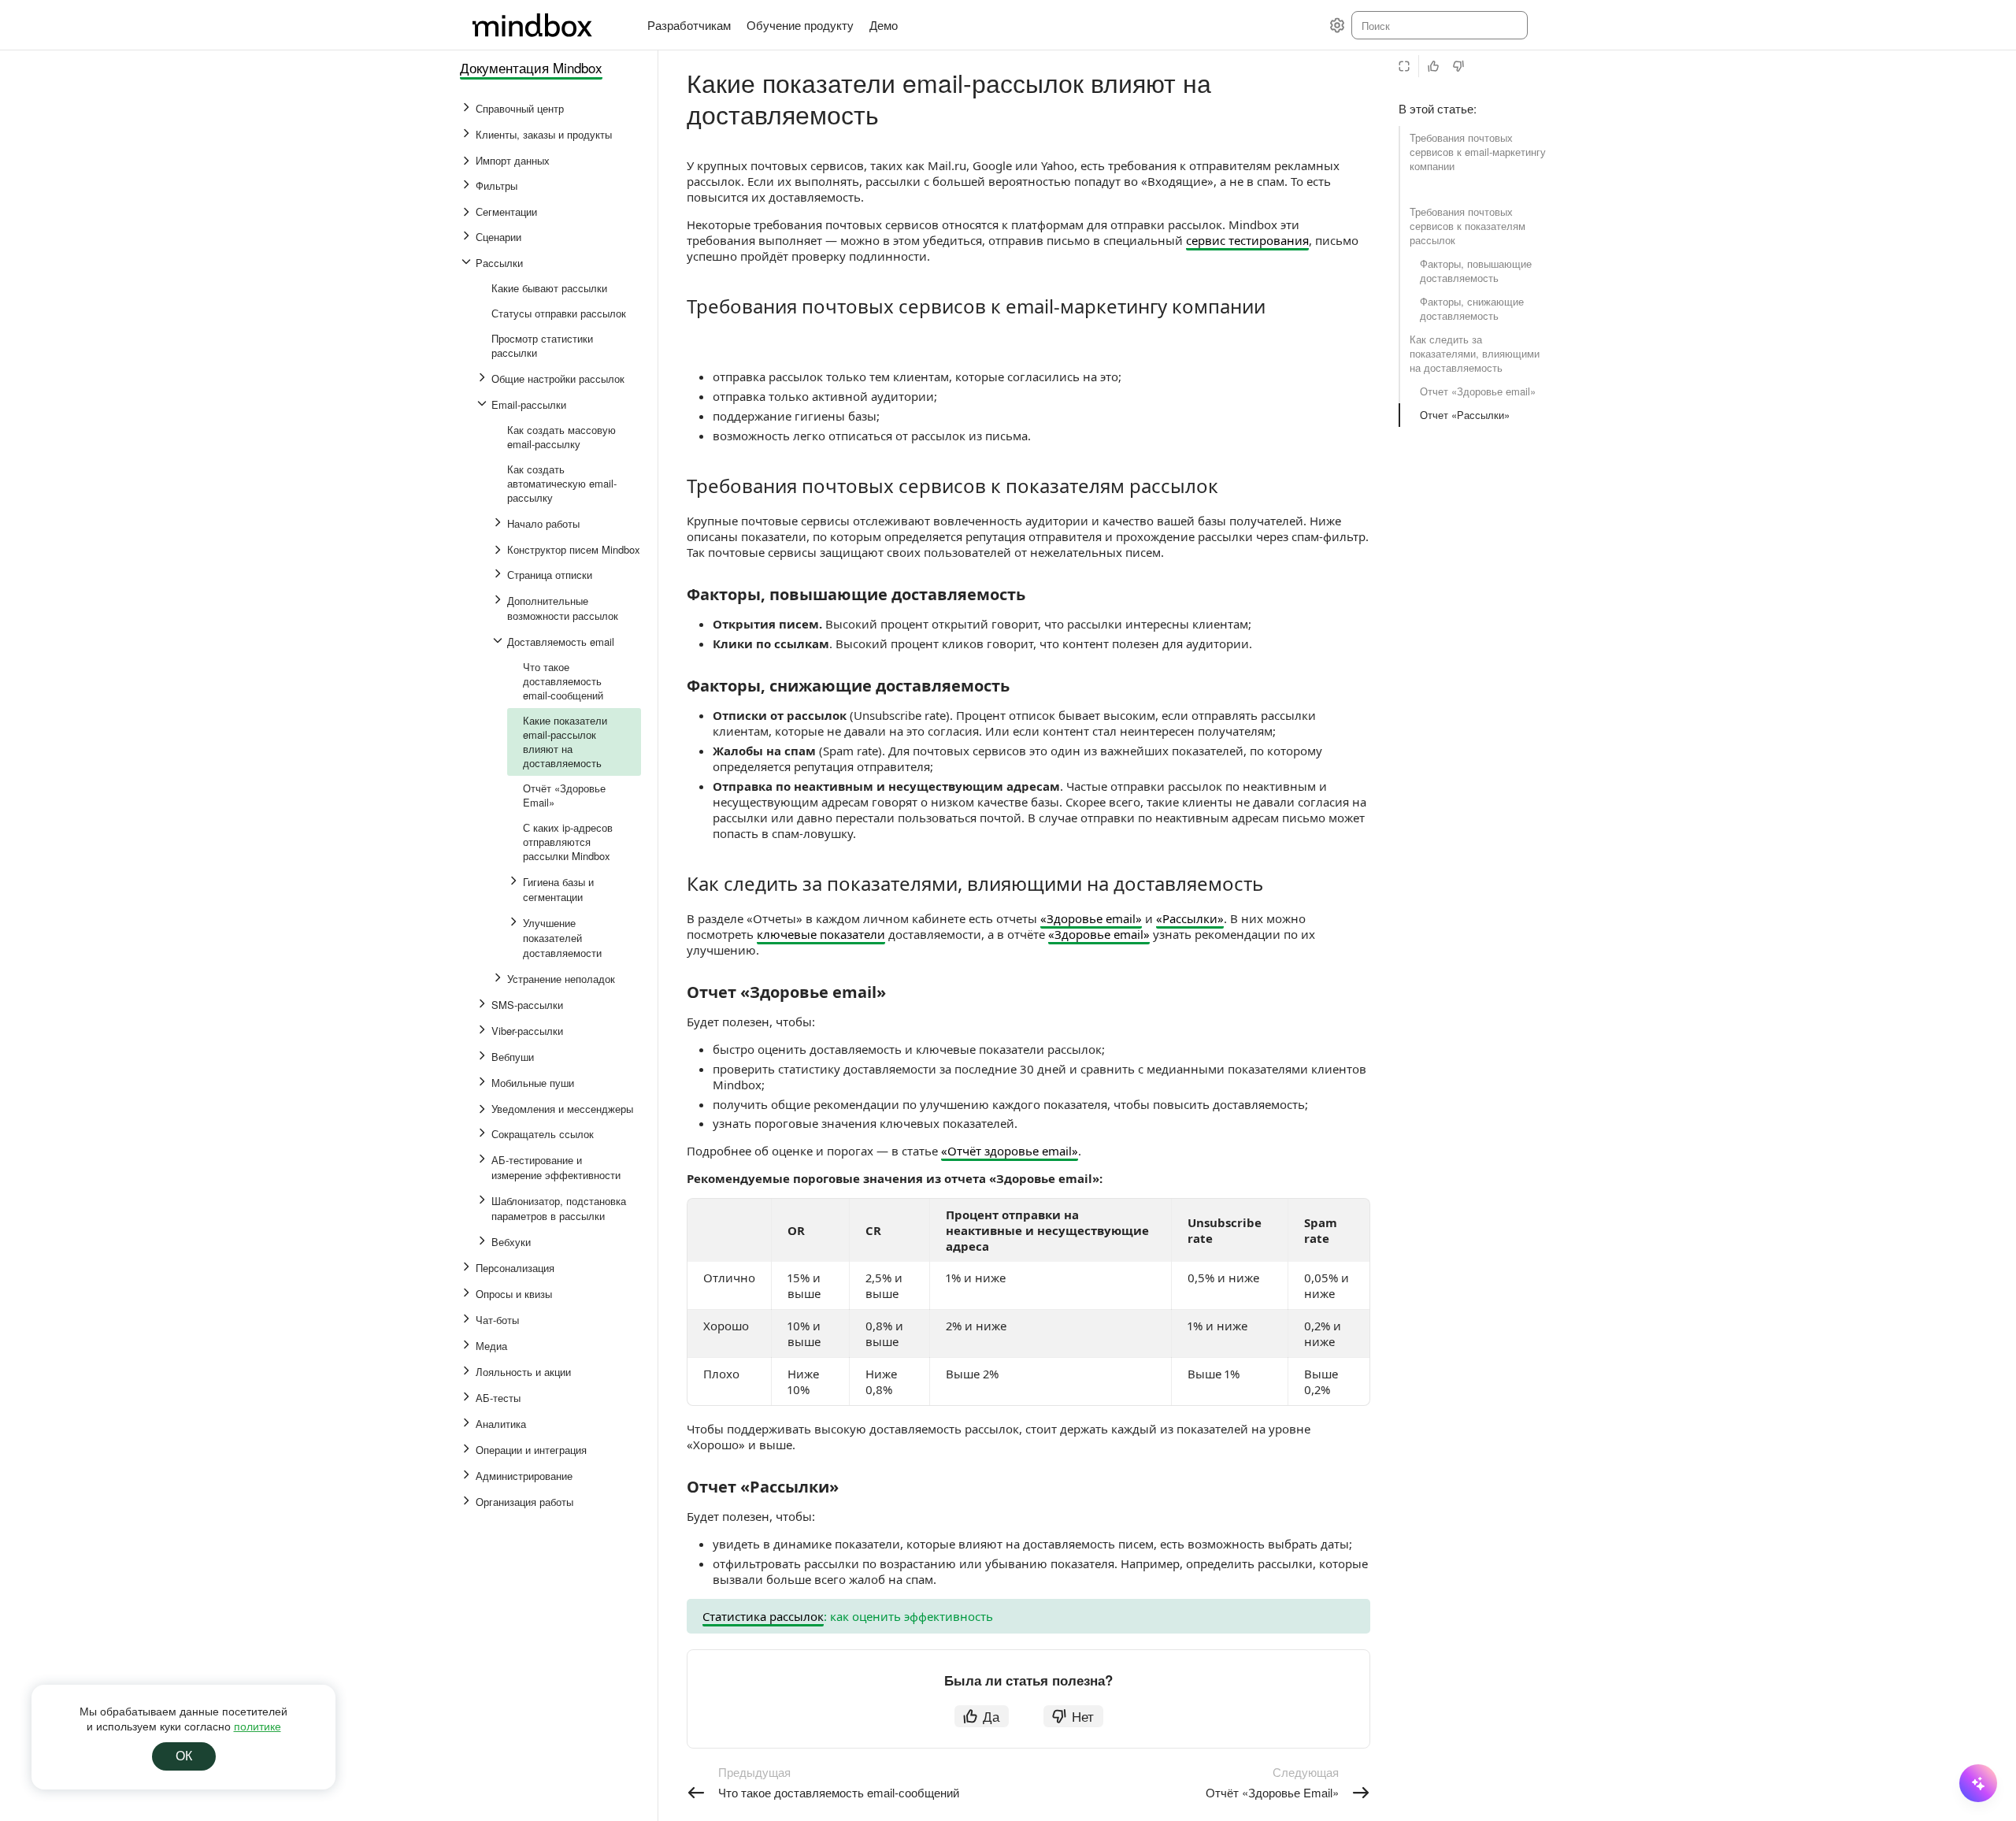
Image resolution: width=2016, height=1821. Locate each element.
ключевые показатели (821, 934)
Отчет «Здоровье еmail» (1478, 391)
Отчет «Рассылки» (1465, 415)
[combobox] (1438, 25)
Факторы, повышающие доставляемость (1476, 271)
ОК (184, 1756)
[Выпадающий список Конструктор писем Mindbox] (499, 550)
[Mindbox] (547, 25)
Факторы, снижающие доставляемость (1472, 308)
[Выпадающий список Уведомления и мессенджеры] (484, 1109)
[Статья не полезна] (1458, 66)
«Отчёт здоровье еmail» (1010, 1151)
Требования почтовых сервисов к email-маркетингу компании (1478, 152)
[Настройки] (1337, 25)
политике (258, 1726)
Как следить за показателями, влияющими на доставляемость (1475, 353)
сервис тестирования (1247, 240)
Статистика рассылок (763, 1616)
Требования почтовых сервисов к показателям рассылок (1468, 226)
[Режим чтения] (1404, 66)
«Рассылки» (1190, 918)
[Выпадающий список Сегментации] (468, 212)
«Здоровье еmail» (1091, 918)
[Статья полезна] (1433, 66)
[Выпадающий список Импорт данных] (468, 161)
